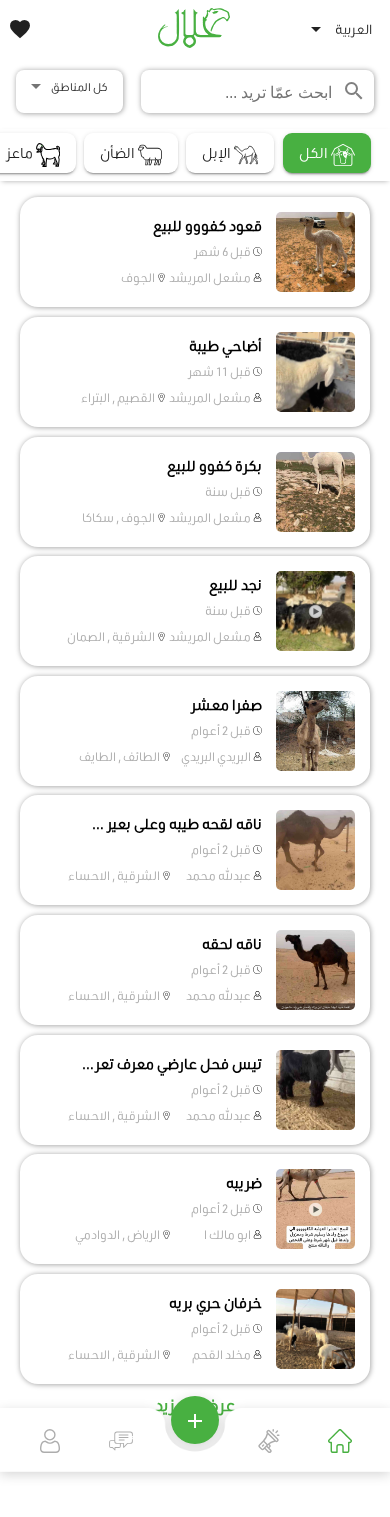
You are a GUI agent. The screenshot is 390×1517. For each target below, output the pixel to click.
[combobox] (344, 33)
